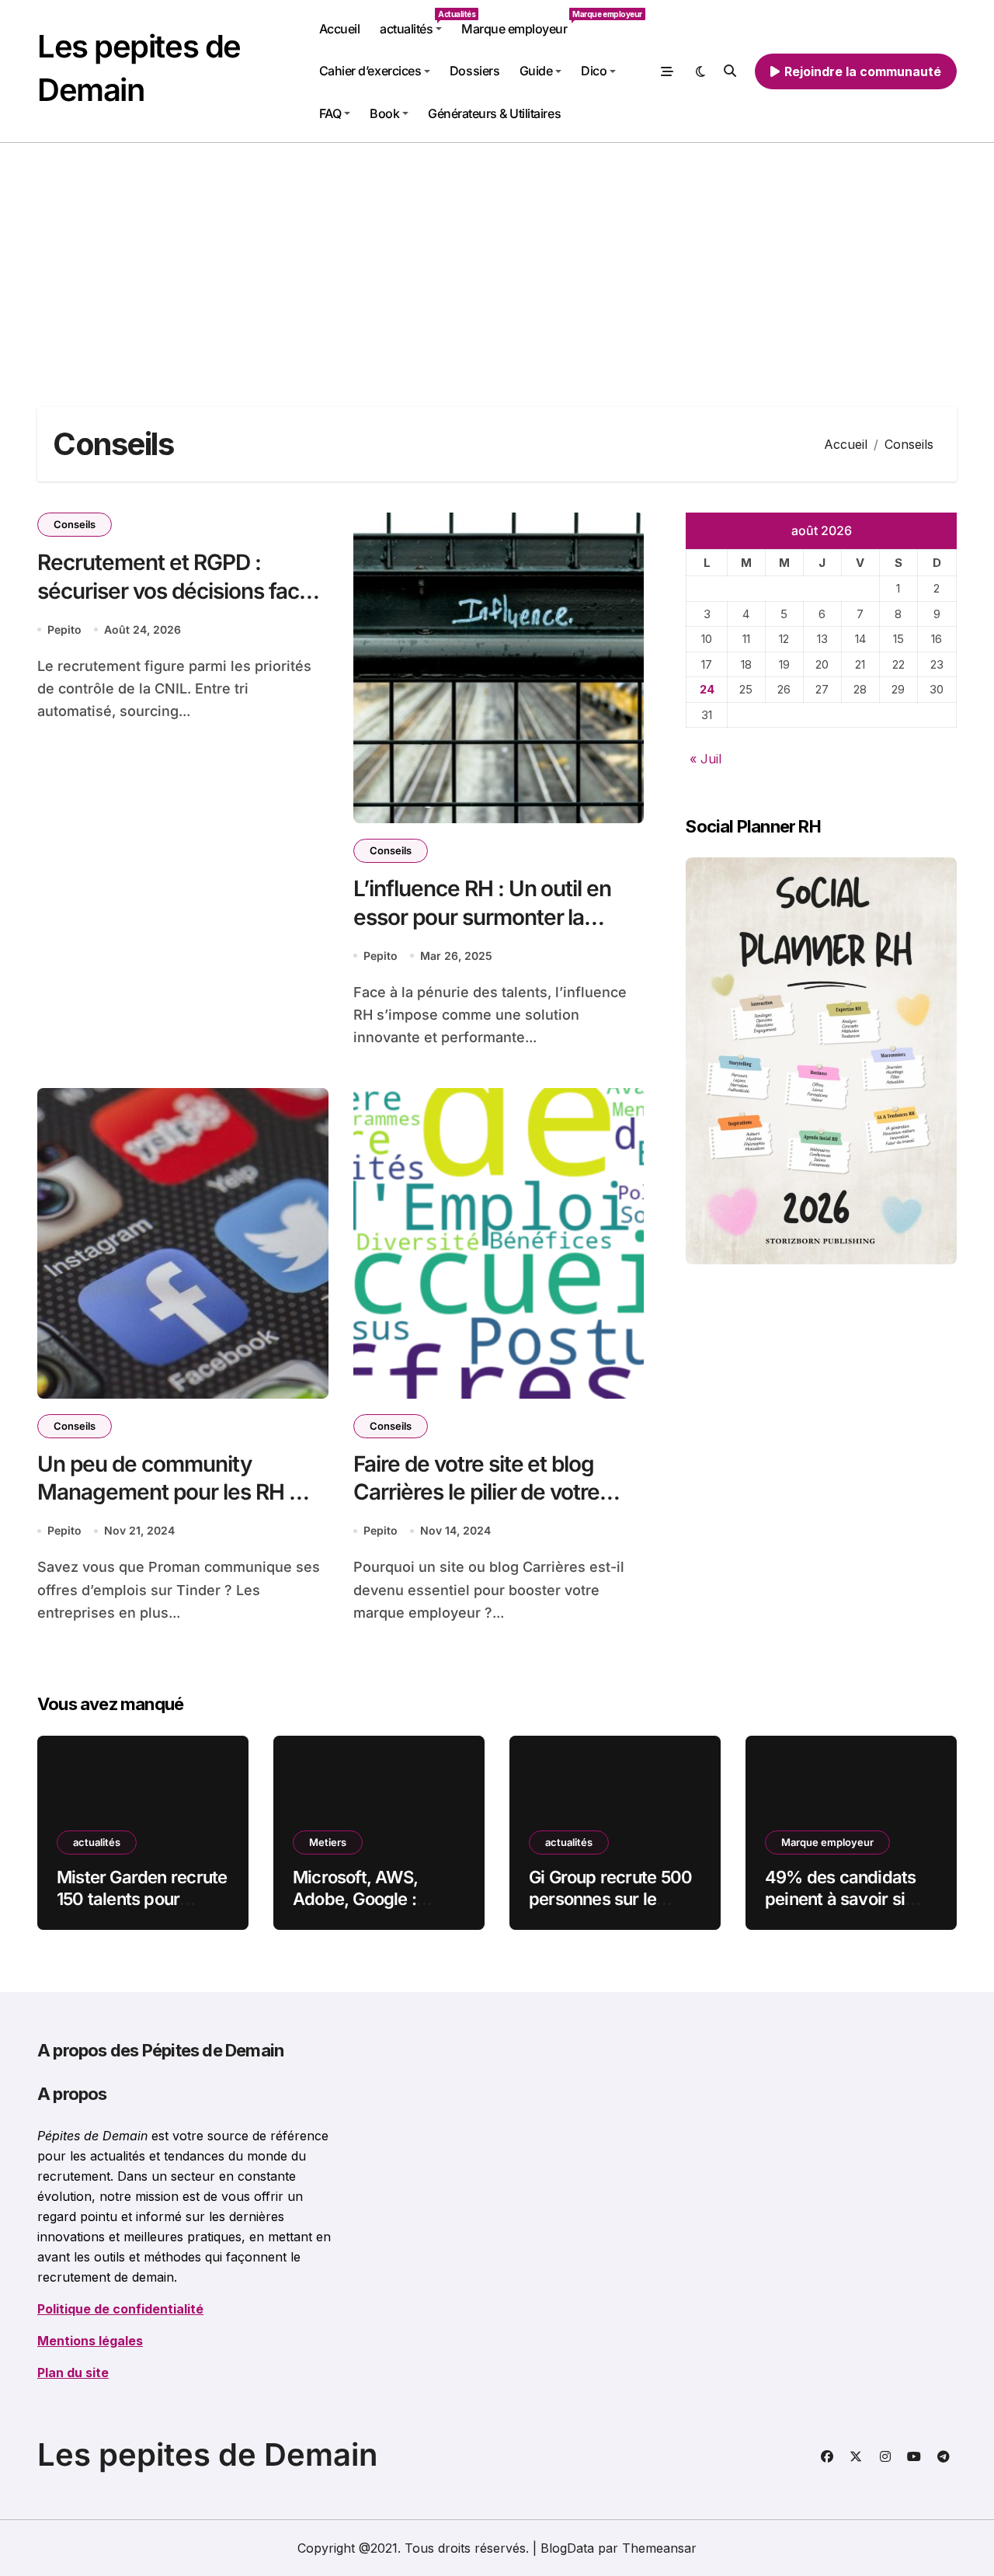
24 (707, 689)
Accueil (340, 29)
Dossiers (474, 71)
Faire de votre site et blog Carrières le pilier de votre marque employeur (477, 1492)
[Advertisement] (497, 259)
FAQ (330, 113)
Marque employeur (519, 23)
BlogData (567, 2548)
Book (384, 113)
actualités (415, 23)
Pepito (64, 629)
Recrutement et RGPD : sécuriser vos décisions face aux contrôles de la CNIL (174, 591)
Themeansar (659, 2548)
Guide (536, 71)
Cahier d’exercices (370, 71)
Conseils (75, 524)
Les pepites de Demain (207, 2454)
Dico (594, 71)
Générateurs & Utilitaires (494, 113)
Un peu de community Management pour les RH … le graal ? (173, 1492)
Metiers (328, 1842)
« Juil (706, 759)
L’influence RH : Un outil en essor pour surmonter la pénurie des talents (483, 917)
